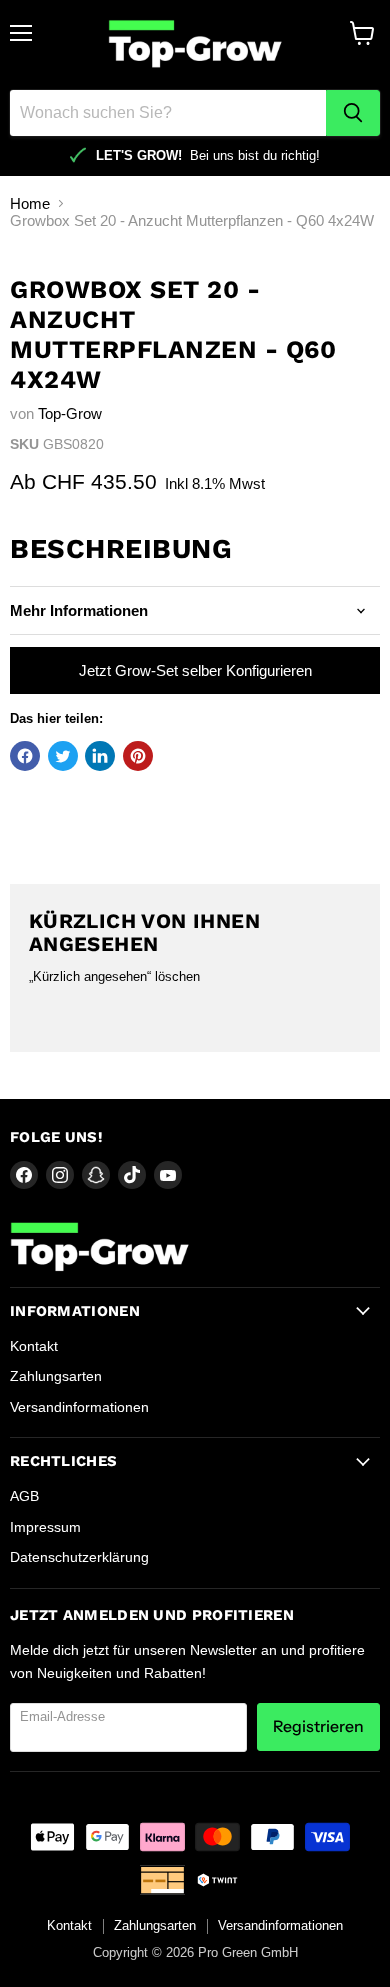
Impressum (45, 1527)
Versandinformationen (79, 1407)
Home (30, 203)
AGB (24, 1496)
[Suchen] (353, 113)
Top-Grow (70, 413)
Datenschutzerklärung (79, 1557)
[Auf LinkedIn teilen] (100, 756)
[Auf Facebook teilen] (25, 756)
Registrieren (318, 1726)
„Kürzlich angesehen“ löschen (114, 976)
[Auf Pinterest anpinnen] (138, 756)
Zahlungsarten (56, 1376)
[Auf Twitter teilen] (63, 756)
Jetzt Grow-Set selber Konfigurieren (195, 670)
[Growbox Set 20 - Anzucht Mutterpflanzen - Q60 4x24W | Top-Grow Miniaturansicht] (43, 292)
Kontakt (34, 1346)
